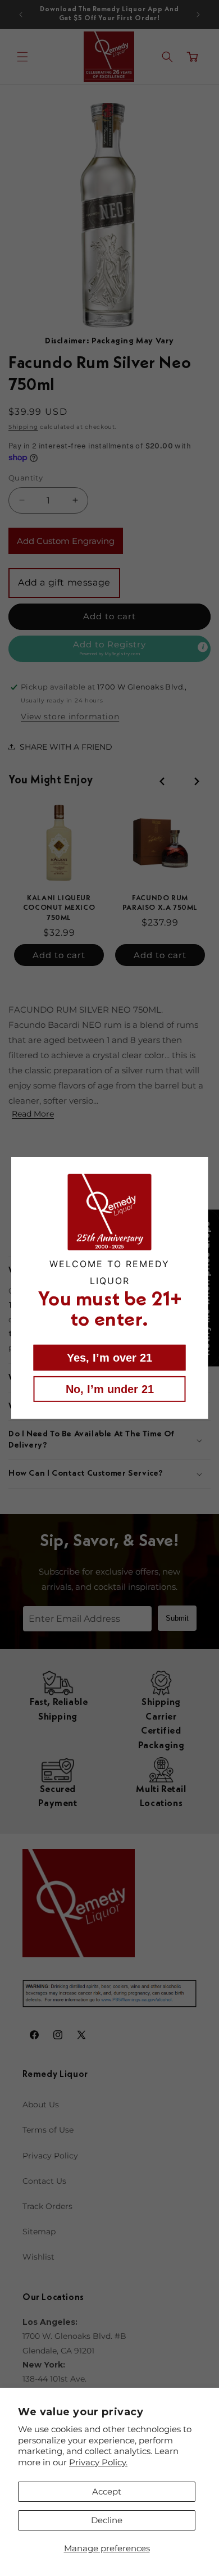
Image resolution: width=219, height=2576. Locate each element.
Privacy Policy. (98, 2462)
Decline (107, 2520)
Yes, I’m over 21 (109, 1358)
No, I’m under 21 (110, 1389)
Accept (107, 2491)
